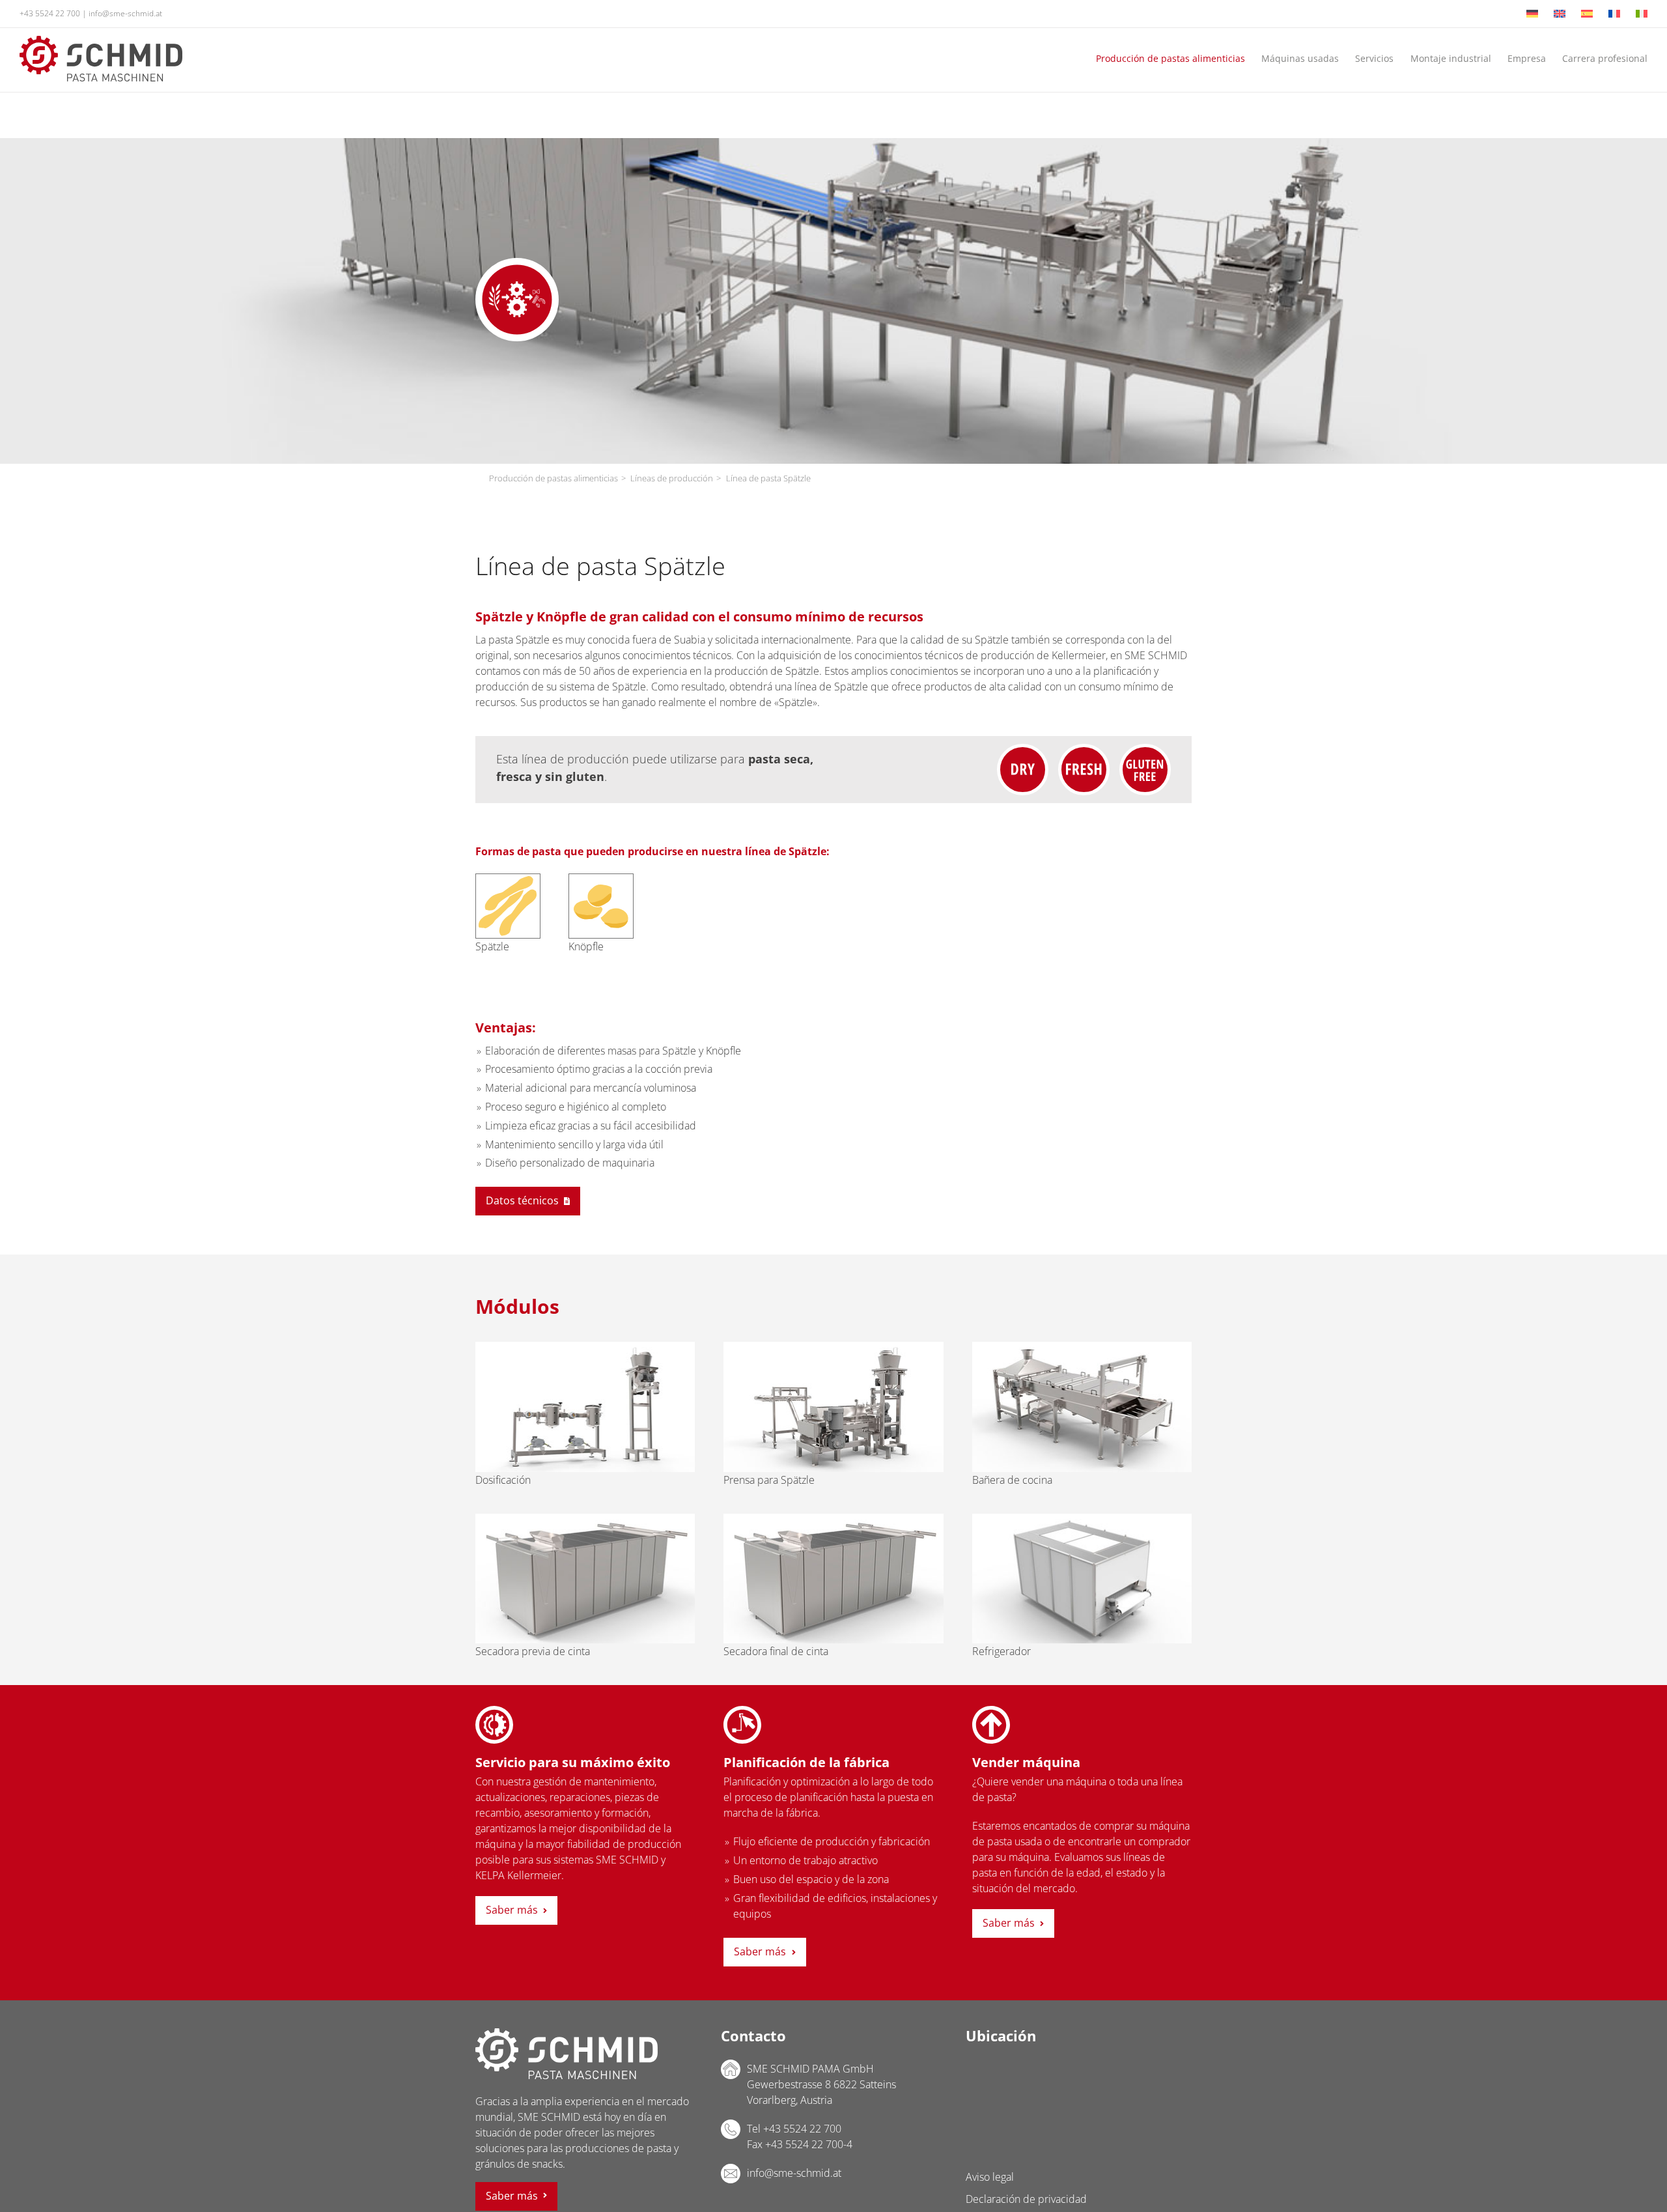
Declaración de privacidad (1026, 2199)
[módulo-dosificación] (585, 1347)
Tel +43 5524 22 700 (794, 2129)
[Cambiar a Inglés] (1560, 14)
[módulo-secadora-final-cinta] (833, 1519)
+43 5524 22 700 (50, 13)
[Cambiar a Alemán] (1532, 14)
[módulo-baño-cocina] (1082, 1347)
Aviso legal (990, 2177)
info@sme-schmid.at (125, 13)
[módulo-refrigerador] (1082, 1519)
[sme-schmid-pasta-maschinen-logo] (101, 41)
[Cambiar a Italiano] (1642, 14)
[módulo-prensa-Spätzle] (833, 1347)
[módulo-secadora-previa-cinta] (585, 1519)
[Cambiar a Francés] (1614, 14)
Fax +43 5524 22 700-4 (800, 2144)
